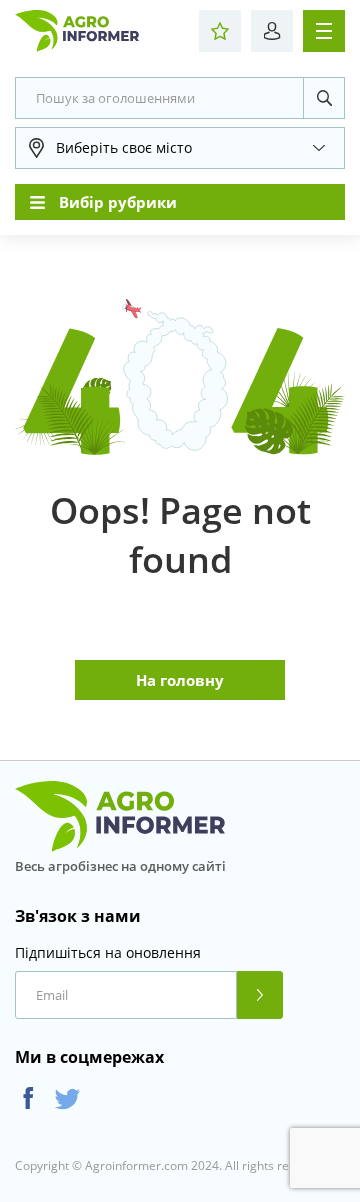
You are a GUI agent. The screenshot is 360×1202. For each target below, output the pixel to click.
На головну (180, 680)
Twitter (67, 1098)
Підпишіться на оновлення (108, 953)
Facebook (28, 1098)
